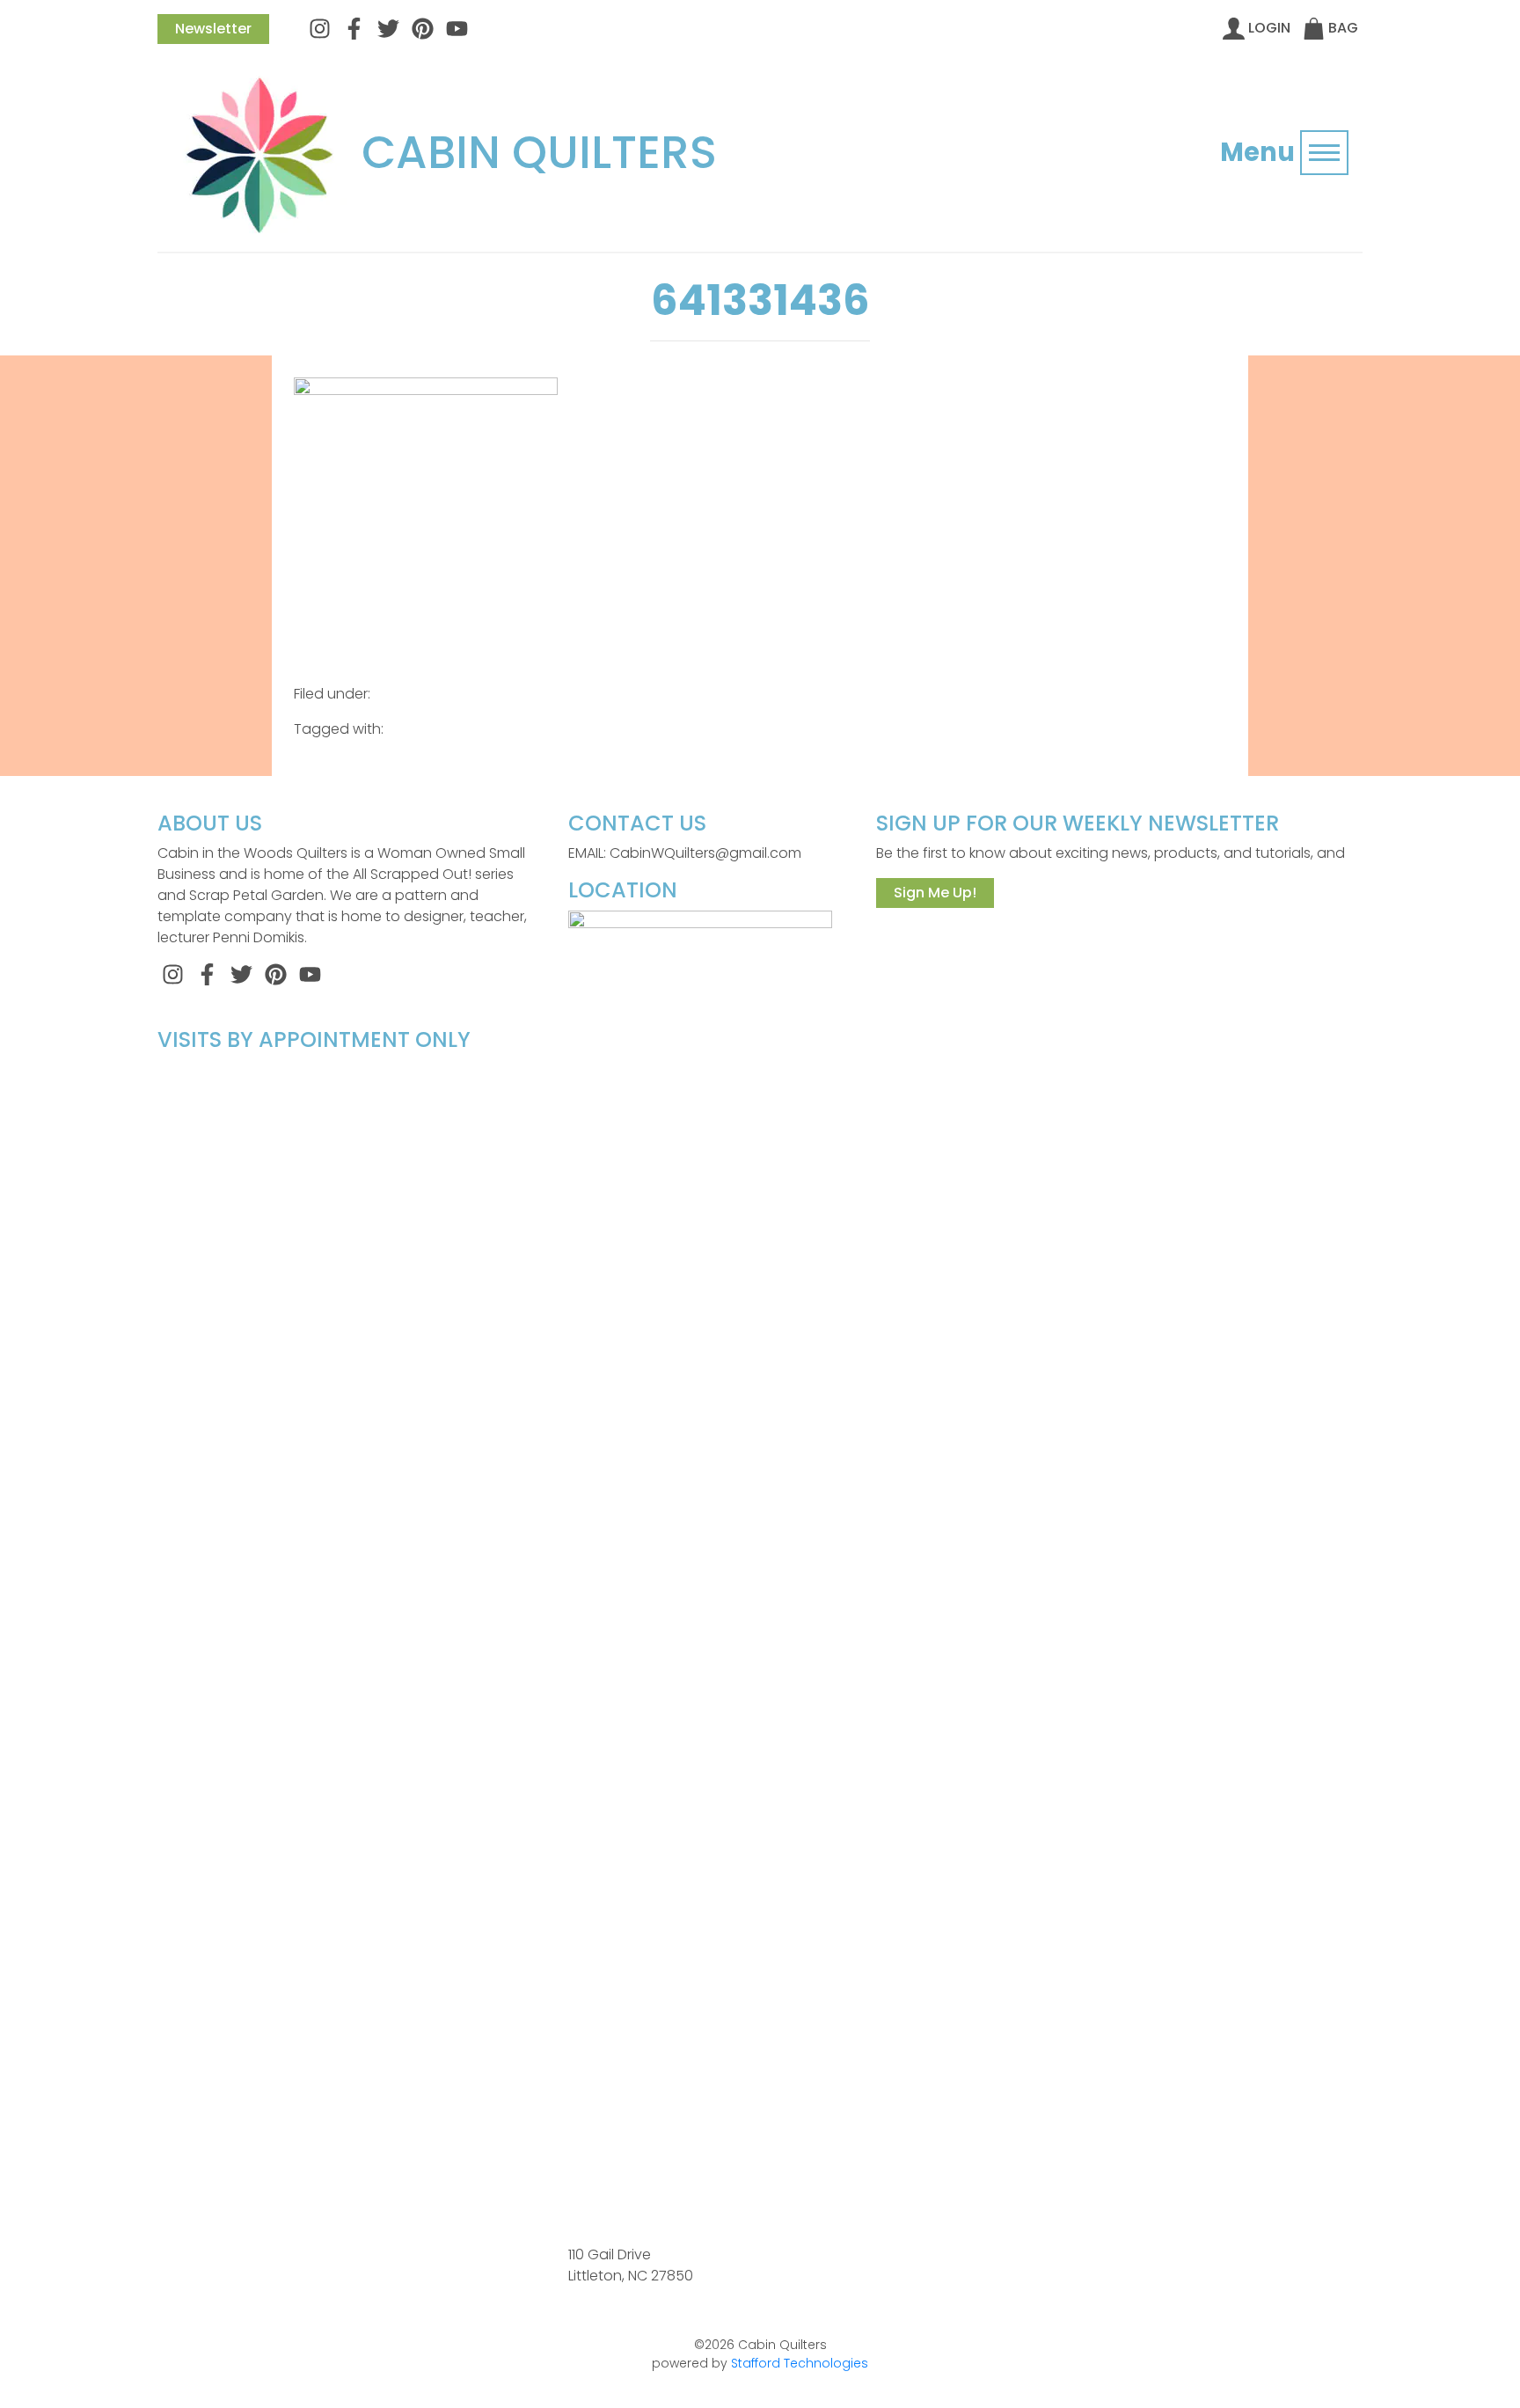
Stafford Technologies (800, 2363)
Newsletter (213, 29)
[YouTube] (457, 28)
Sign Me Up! (935, 893)
